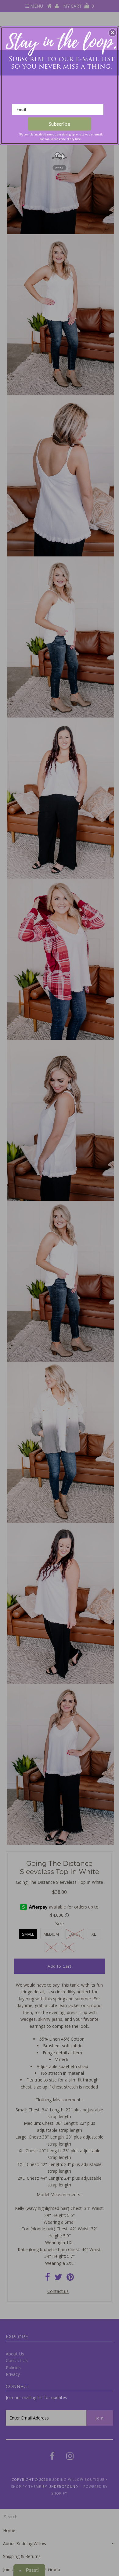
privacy (60, 168)
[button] (113, 33)
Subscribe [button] (60, 124)
